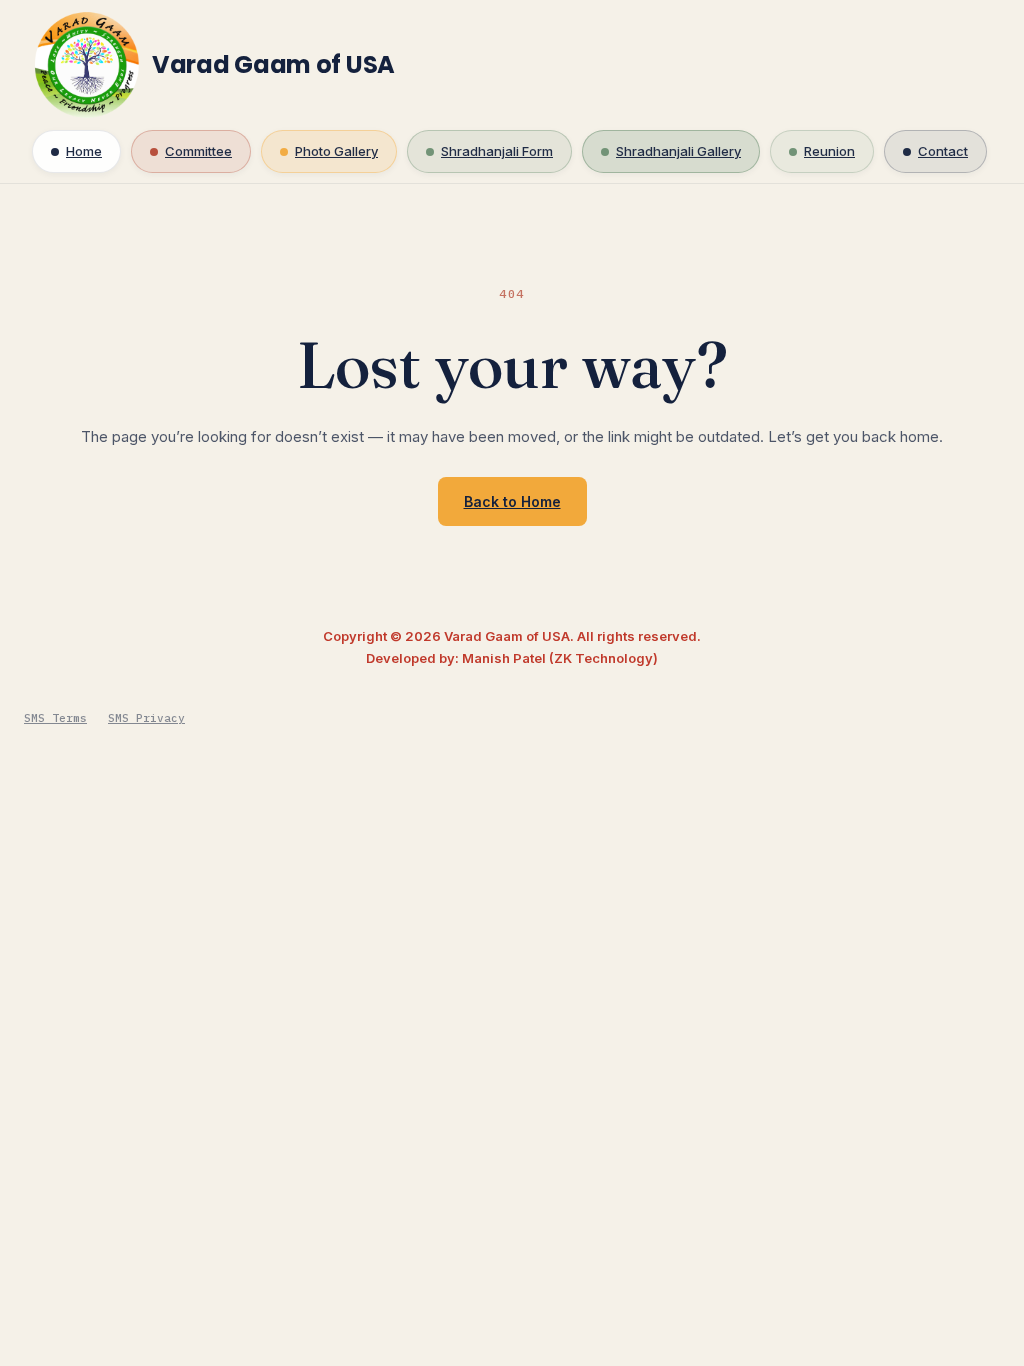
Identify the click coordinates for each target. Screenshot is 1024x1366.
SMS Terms (55, 718)
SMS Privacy (146, 718)
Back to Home (512, 501)
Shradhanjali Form (497, 151)
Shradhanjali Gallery (678, 151)
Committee (198, 151)
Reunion (829, 151)
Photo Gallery (336, 151)
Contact (943, 151)
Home (84, 151)
